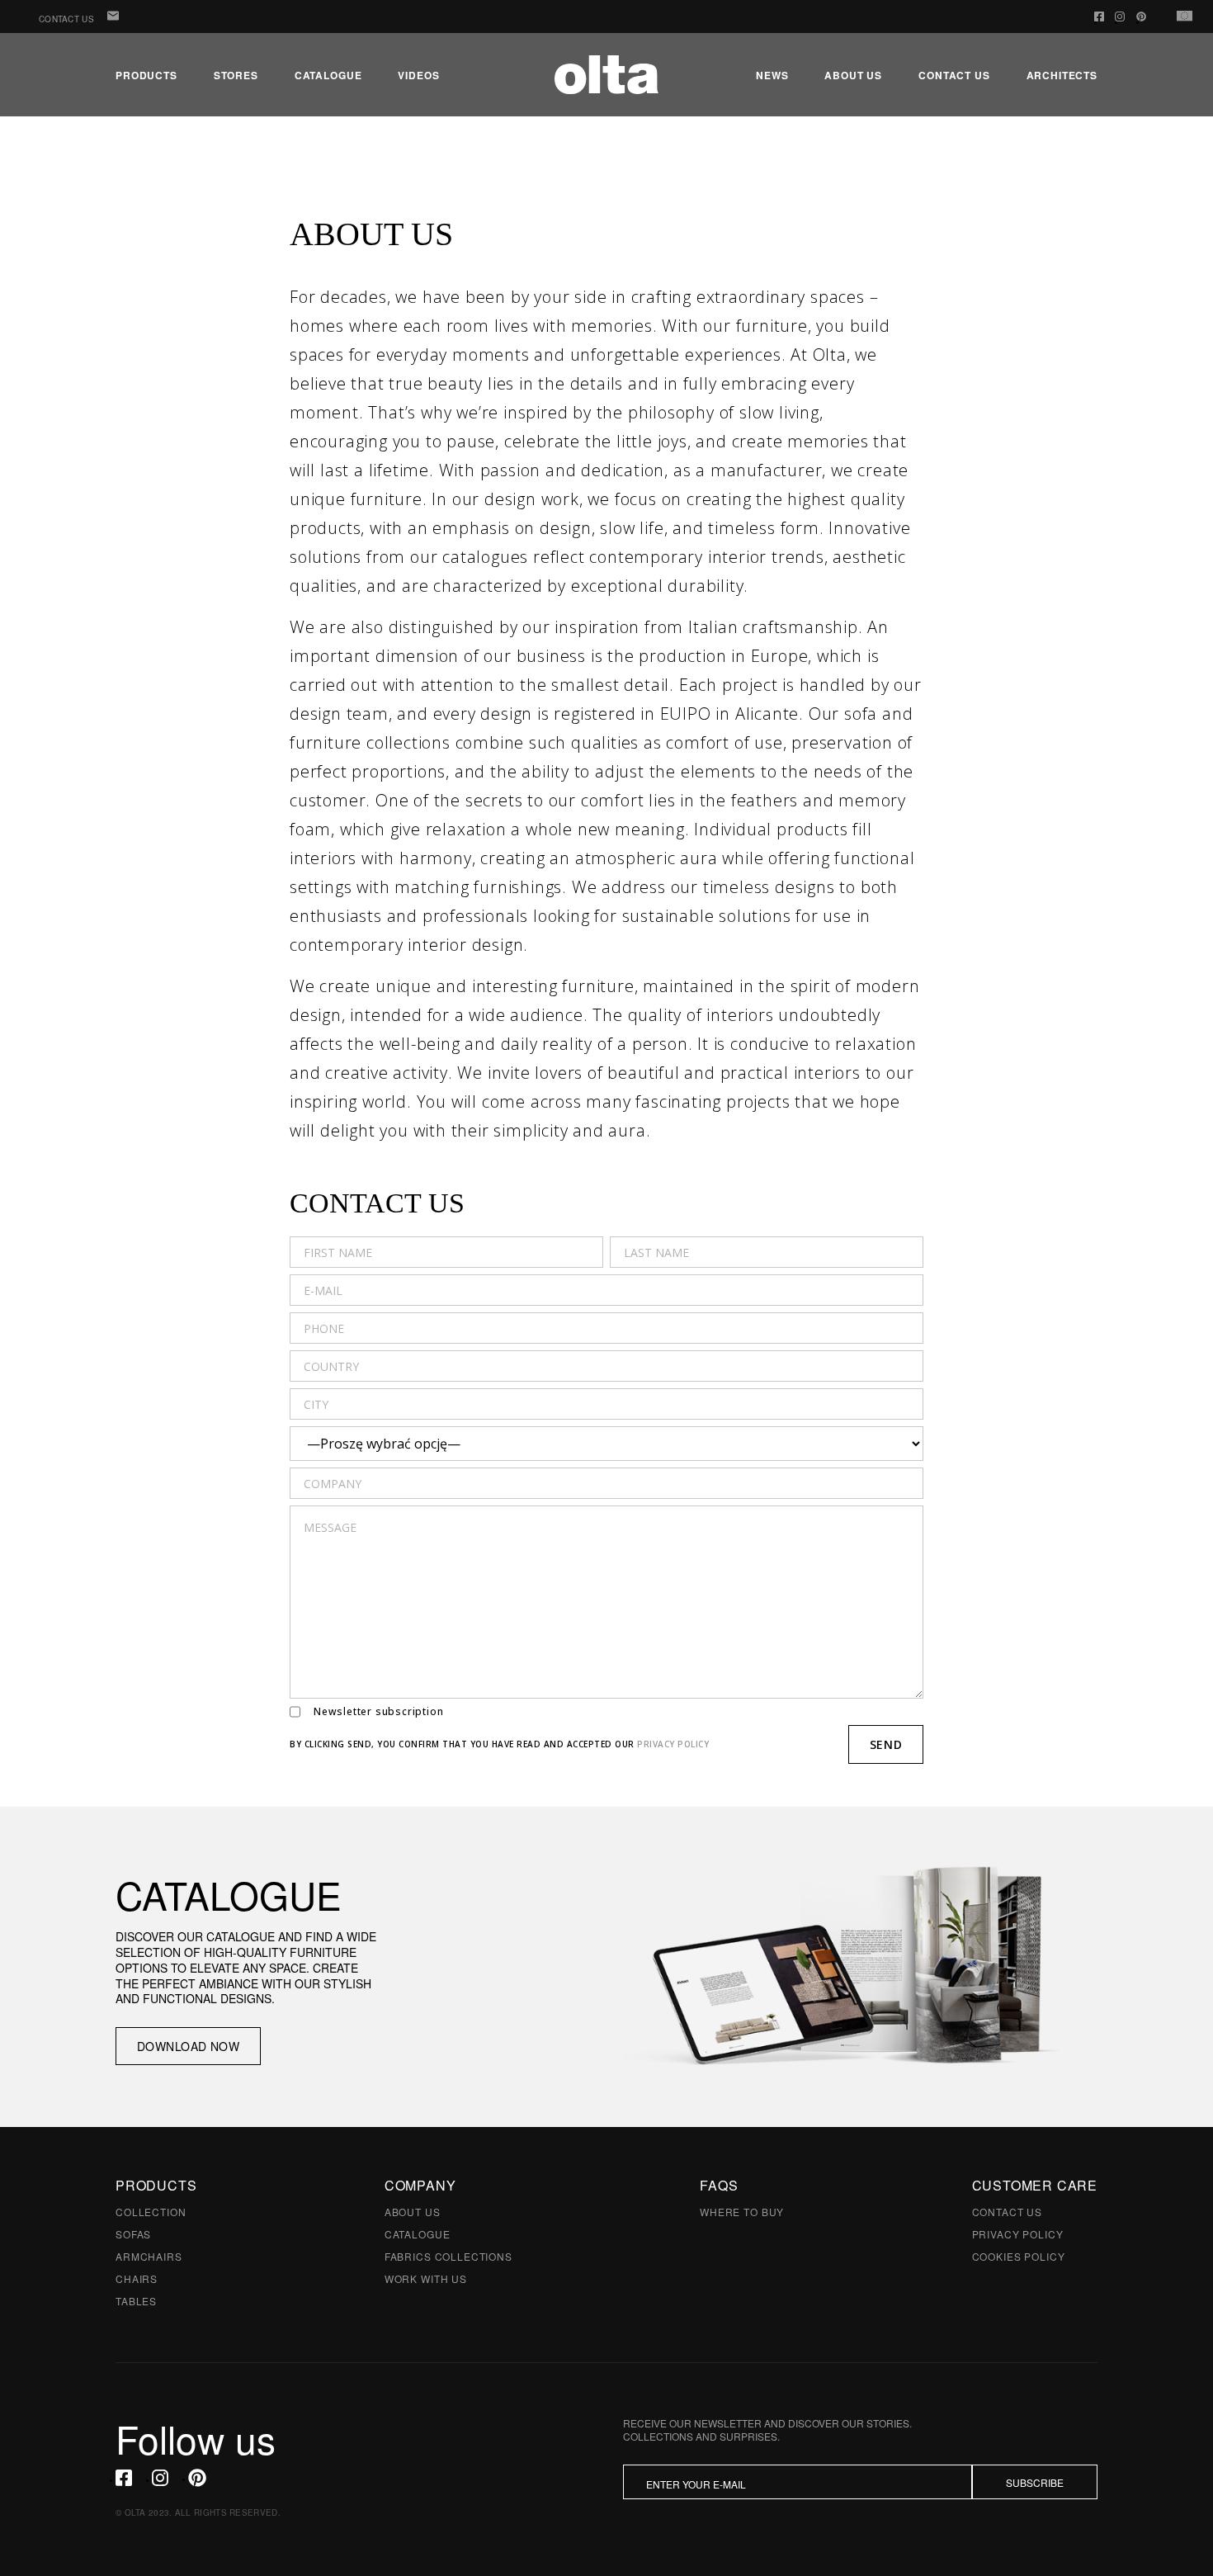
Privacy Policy (1018, 2234)
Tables (136, 2301)
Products (146, 75)
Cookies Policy (1019, 2256)
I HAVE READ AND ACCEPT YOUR (754, 2521)
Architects (1062, 75)
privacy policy (673, 1744)
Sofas (133, 2234)
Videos (418, 75)
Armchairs (149, 2256)
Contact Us (66, 19)
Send (886, 1744)
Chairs (137, 2278)
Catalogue (328, 75)
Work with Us (426, 2278)
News (772, 75)
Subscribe (1035, 2483)
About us (853, 75)
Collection (151, 2212)
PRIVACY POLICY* (826, 2521)
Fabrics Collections (448, 2256)
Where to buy (742, 2212)
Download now (188, 2046)
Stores (236, 75)
